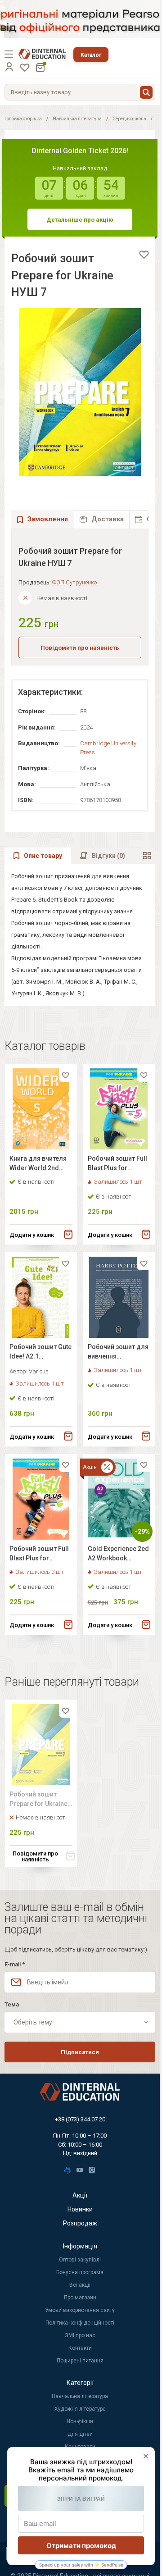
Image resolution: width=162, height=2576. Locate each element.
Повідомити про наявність (80, 648)
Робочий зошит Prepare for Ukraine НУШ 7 (38, 1800)
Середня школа (129, 119)
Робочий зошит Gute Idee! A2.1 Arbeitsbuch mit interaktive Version (40, 1353)
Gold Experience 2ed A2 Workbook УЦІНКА (118, 1555)
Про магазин (80, 2298)
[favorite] (144, 255)
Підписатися (80, 2052)
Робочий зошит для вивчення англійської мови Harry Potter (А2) (118, 1353)
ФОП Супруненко (74, 582)
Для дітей (80, 2434)
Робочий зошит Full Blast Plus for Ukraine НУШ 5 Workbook (117, 1165)
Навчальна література (77, 119)
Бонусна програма (80, 2272)
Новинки (80, 2209)
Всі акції (80, 2285)
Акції (80, 2195)
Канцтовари (80, 2447)
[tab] (102, 519)
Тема (12, 2004)
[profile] (9, 67)
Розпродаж (80, 2223)
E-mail (15, 1964)
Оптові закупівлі (80, 2260)
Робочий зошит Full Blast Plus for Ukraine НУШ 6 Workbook (39, 1555)
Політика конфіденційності (80, 2323)
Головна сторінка (23, 119)
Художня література (80, 2409)
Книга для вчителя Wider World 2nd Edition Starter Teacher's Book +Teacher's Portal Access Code (38, 1165)
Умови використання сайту (80, 2310)
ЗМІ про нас (80, 2335)
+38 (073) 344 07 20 (80, 2119)
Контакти (80, 2348)
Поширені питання (80, 2361)
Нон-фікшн (80, 2421)
